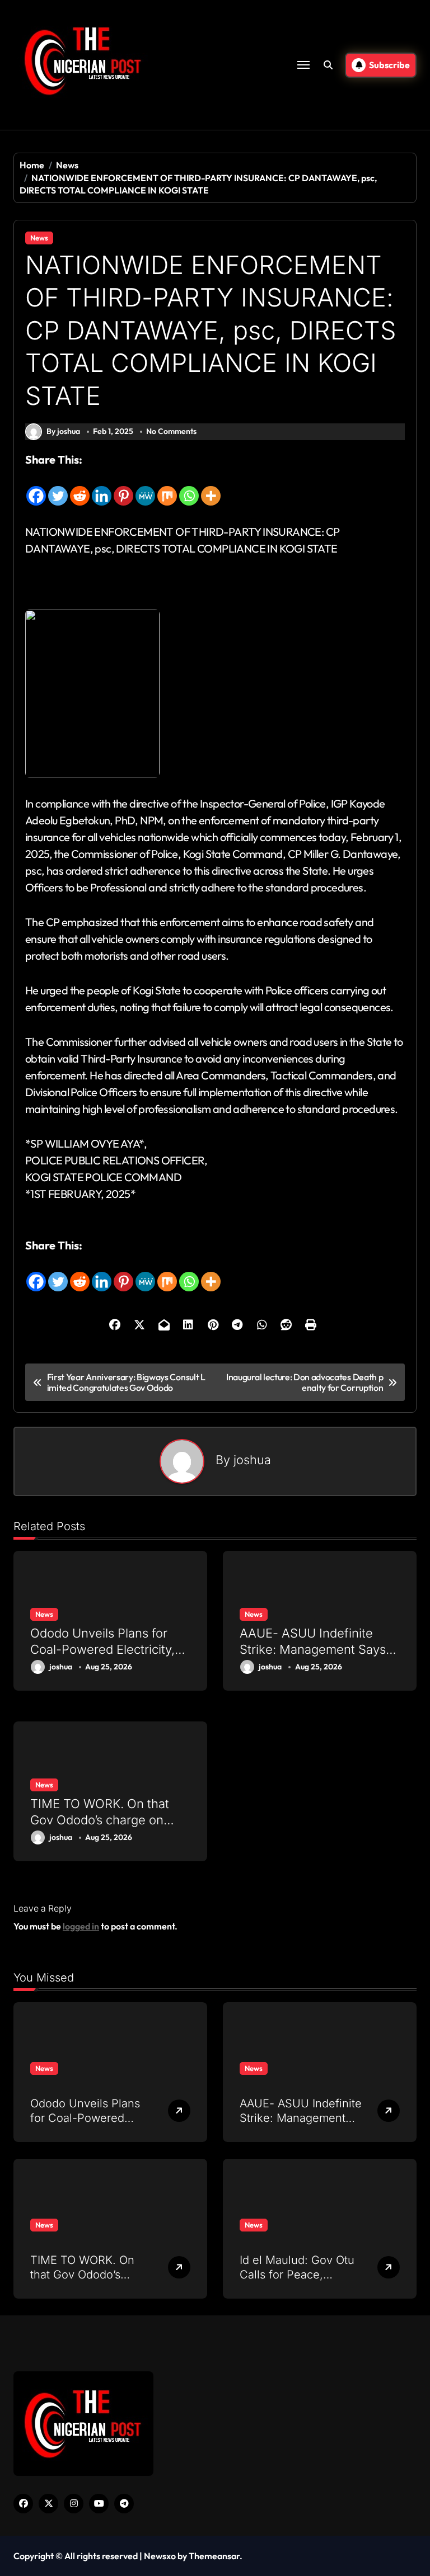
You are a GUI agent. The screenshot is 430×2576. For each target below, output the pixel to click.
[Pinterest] (123, 488)
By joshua (63, 431)
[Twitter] (58, 488)
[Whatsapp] (189, 488)
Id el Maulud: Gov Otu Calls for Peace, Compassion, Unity (297, 2275)
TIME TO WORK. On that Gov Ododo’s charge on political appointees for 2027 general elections (100, 1828)
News (39, 238)
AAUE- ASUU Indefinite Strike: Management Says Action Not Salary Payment (316, 1649)
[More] (211, 488)
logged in (81, 1926)
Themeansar (214, 2556)
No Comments (171, 431)
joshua (252, 1460)
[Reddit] (80, 488)
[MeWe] (145, 488)
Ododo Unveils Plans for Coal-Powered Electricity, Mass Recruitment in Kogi (102, 1649)
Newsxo (160, 2556)
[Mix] (167, 488)
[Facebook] (36, 488)
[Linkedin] (102, 488)
